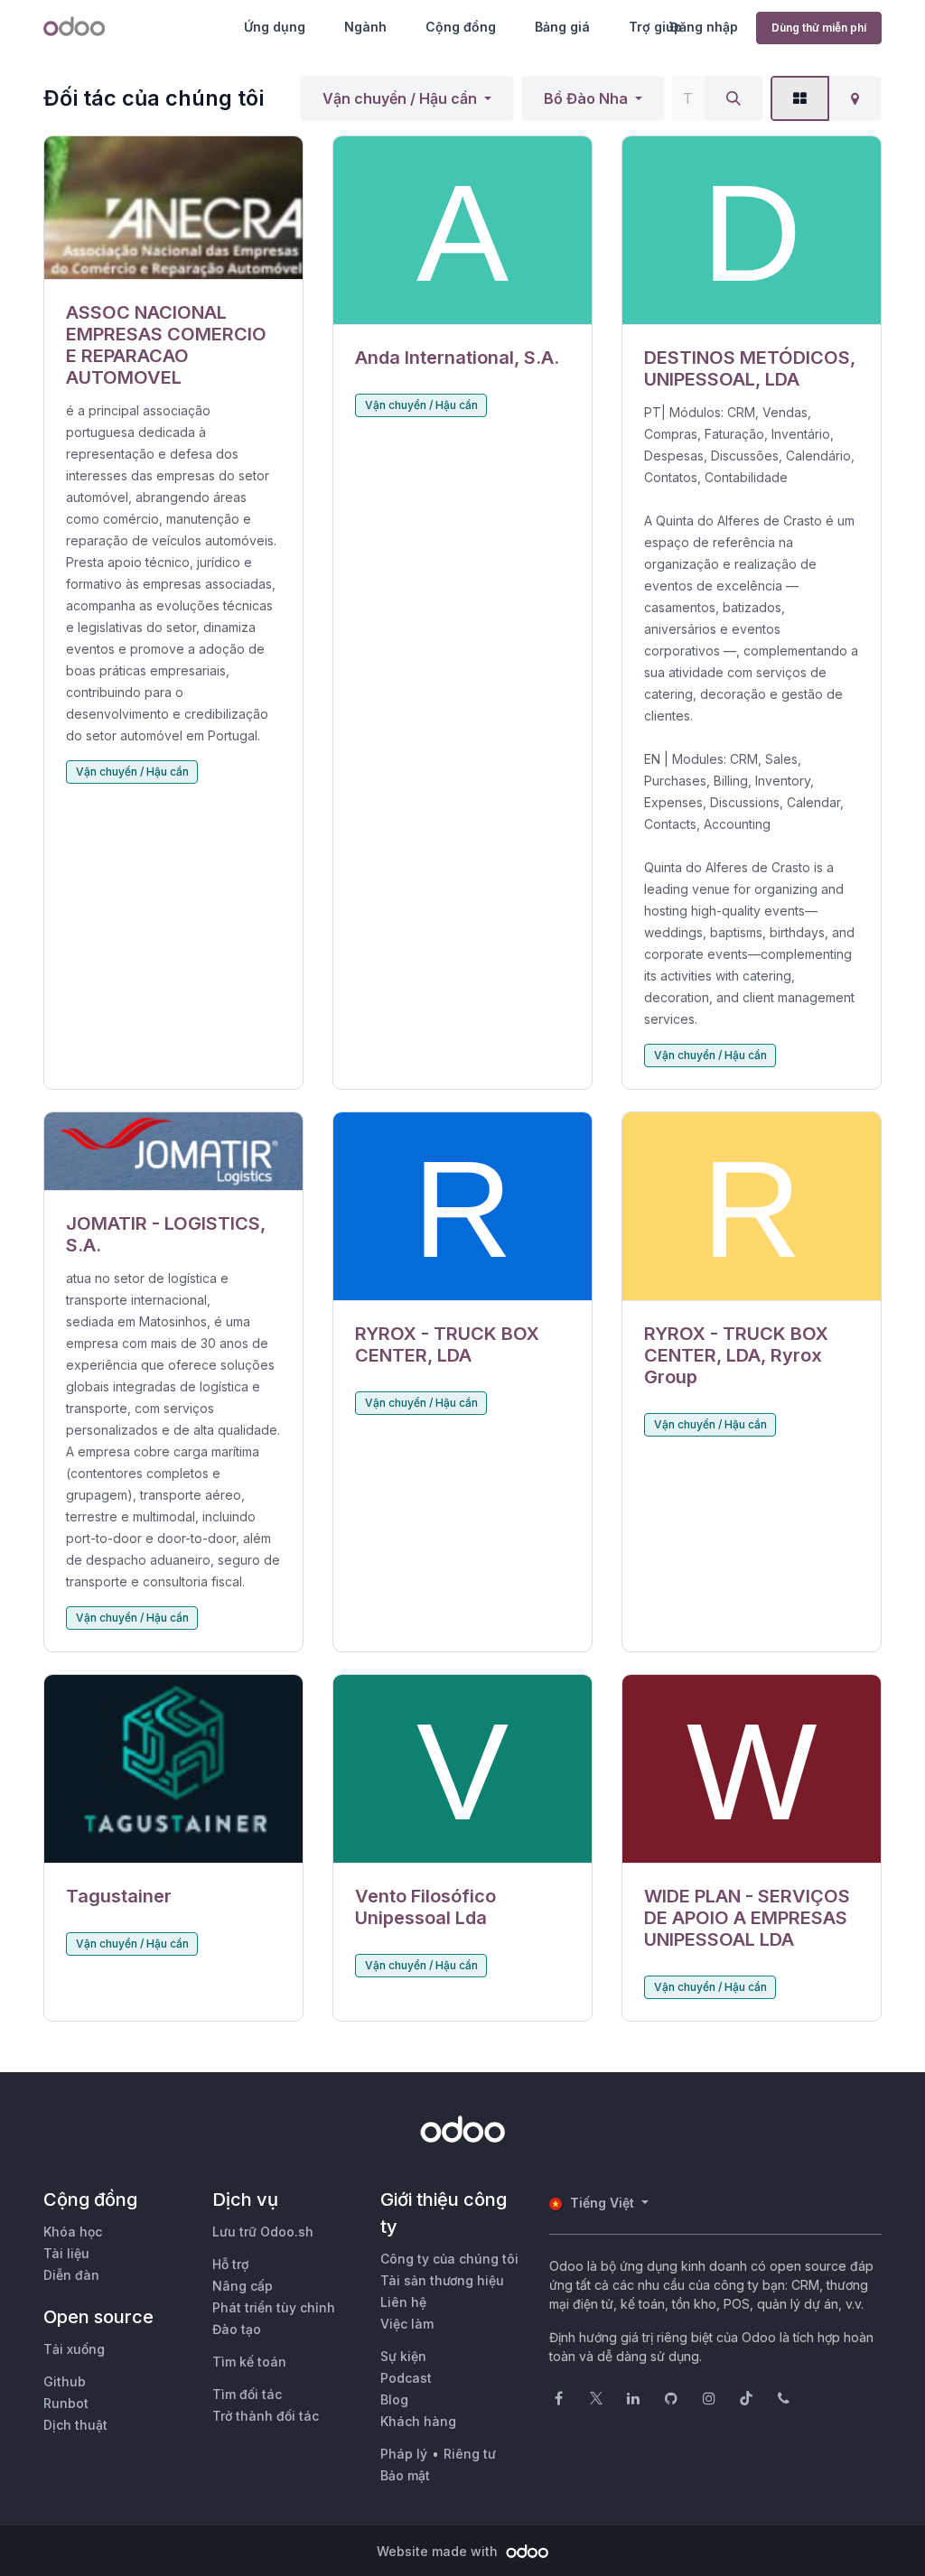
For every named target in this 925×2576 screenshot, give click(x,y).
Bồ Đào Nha (586, 98)
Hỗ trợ (230, 2264)
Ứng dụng (275, 27)
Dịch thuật (75, 2425)
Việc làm (407, 2324)
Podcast (406, 2378)
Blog (394, 2399)
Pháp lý (404, 2454)
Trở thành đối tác (266, 2416)
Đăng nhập (704, 27)
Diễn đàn (71, 2275)
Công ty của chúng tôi (449, 2259)
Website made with (439, 2551)
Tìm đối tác (247, 2394)
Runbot (66, 2403)
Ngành (365, 27)
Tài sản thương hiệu (442, 2280)
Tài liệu (66, 2253)
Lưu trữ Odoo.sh (263, 2232)
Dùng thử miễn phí (819, 28)
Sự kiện (403, 2356)
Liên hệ (403, 2302)
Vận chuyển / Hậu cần (400, 98)
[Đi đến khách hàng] (173, 208)
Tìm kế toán (249, 2362)
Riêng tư (470, 2454)
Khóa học (73, 2232)
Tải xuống (74, 2349)
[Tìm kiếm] (733, 98)
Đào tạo (237, 2329)
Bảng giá (562, 27)
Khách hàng (418, 2421)
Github (65, 2381)
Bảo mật (405, 2475)
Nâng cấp (243, 2286)
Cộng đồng (461, 27)
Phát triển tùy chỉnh (274, 2307)
